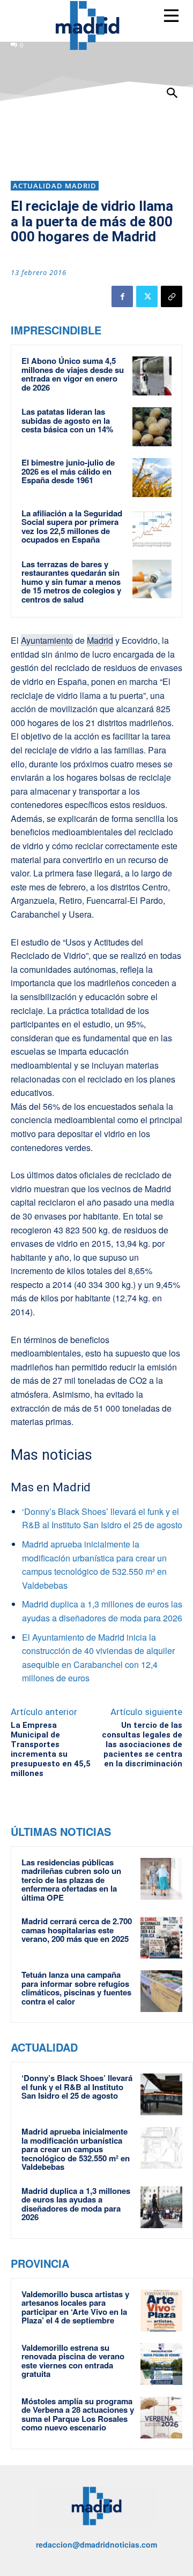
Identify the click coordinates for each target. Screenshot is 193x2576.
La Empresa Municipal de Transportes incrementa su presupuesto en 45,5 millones (51, 1749)
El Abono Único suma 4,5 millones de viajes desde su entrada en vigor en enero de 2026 (73, 374)
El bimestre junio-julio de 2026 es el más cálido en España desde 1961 (68, 471)
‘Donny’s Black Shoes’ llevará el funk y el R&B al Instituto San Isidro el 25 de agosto (77, 2087)
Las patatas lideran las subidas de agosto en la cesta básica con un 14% (67, 420)
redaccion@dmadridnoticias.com (96, 2544)
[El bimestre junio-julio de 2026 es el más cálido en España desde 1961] (152, 478)
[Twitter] (147, 296)
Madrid (100, 640)
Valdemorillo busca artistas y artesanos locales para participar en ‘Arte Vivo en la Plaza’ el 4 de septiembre (75, 2307)
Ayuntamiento (47, 640)
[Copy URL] (172, 296)
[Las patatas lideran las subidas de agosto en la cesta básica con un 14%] (152, 427)
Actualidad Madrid (55, 186)
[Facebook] (122, 296)
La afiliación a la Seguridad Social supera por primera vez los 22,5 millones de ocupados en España (72, 527)
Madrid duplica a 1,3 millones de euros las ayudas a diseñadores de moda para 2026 (76, 2204)
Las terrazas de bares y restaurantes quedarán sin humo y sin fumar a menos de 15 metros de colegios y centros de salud (71, 582)
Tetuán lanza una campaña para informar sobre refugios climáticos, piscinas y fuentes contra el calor (76, 1988)
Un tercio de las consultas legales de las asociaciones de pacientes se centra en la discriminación (142, 1744)
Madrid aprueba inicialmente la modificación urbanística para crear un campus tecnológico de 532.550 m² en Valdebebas (76, 2149)
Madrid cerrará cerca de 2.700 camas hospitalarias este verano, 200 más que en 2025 (77, 1930)
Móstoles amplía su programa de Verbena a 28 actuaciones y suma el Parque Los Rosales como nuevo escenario (78, 2414)
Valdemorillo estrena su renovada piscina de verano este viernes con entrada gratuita (73, 2361)
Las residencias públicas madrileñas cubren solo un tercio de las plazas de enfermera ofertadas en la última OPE (71, 1880)
